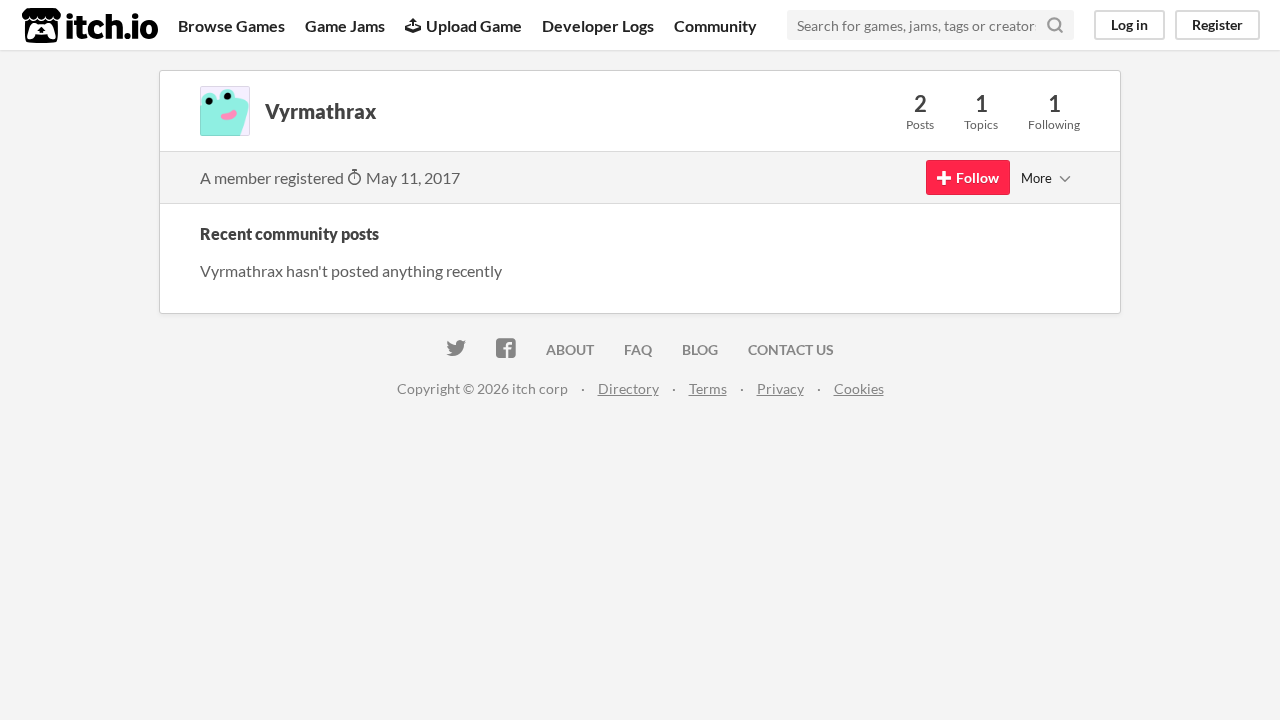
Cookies (859, 388)
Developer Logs (598, 25)
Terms (708, 388)
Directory (628, 388)
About (570, 349)
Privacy (780, 388)
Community (715, 25)
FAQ (638, 349)
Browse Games (231, 25)
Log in (1129, 24)
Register (1217, 24)
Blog (700, 349)
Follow (977, 177)
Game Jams (345, 25)
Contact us (791, 349)
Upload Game (474, 25)
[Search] (1055, 25)
